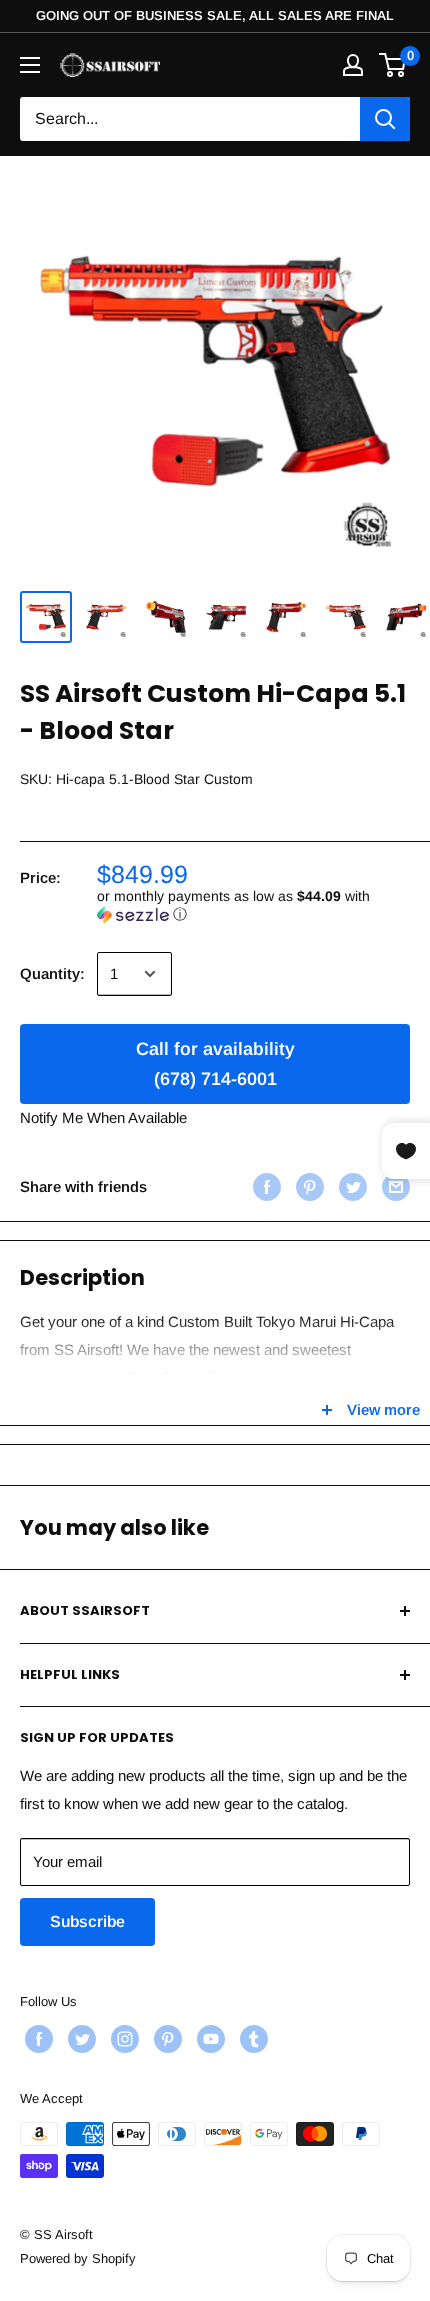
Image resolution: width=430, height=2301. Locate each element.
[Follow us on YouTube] (208, 2039)
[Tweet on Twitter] (350, 1186)
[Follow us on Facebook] (36, 2039)
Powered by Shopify (78, 2258)
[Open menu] (30, 65)
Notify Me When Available (103, 1117)
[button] (253, 905)
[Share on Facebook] (264, 1186)
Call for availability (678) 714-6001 (215, 1064)
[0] (393, 65)
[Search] (385, 119)
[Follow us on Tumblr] (251, 2039)
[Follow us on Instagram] (122, 2039)
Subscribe (87, 1921)
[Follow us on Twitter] (79, 2039)
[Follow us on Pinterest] (165, 2039)
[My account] (353, 65)
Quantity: (52, 973)
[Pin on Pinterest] (307, 1186)
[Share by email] (393, 1186)
